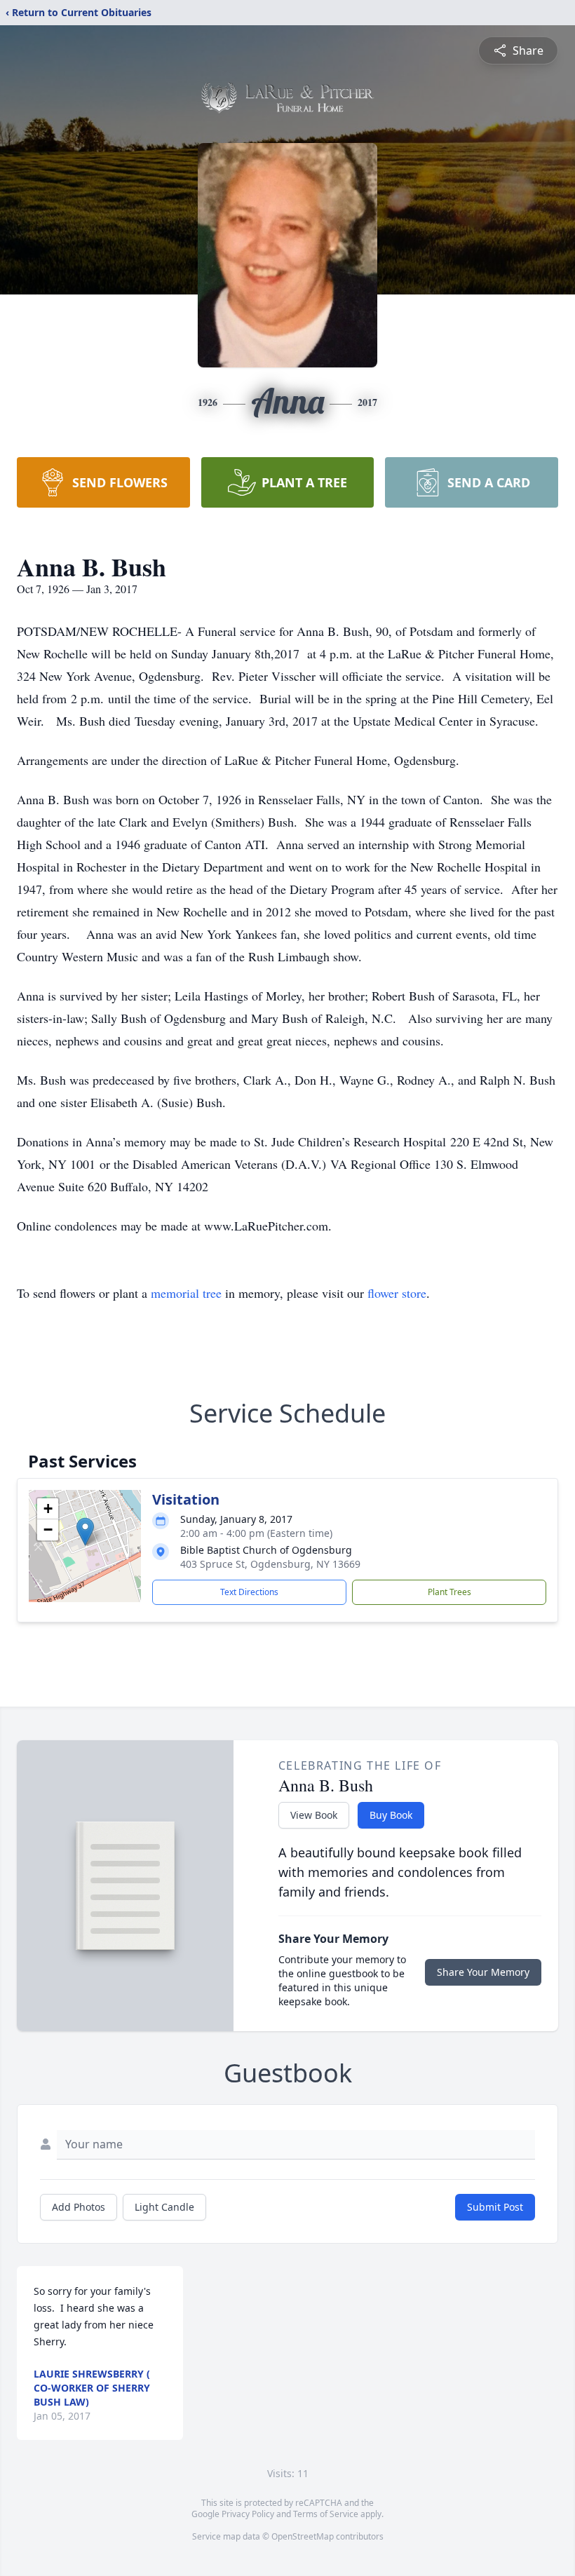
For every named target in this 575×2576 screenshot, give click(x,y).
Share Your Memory (483, 1972)
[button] (85, 1532)
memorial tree (186, 1293)
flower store (397, 1293)
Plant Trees (449, 1592)
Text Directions (249, 1592)
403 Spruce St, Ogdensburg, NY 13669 (270, 1564)
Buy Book (391, 1815)
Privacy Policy (248, 2514)
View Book (314, 1815)
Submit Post (495, 2207)
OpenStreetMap (303, 2536)
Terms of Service (326, 2514)
